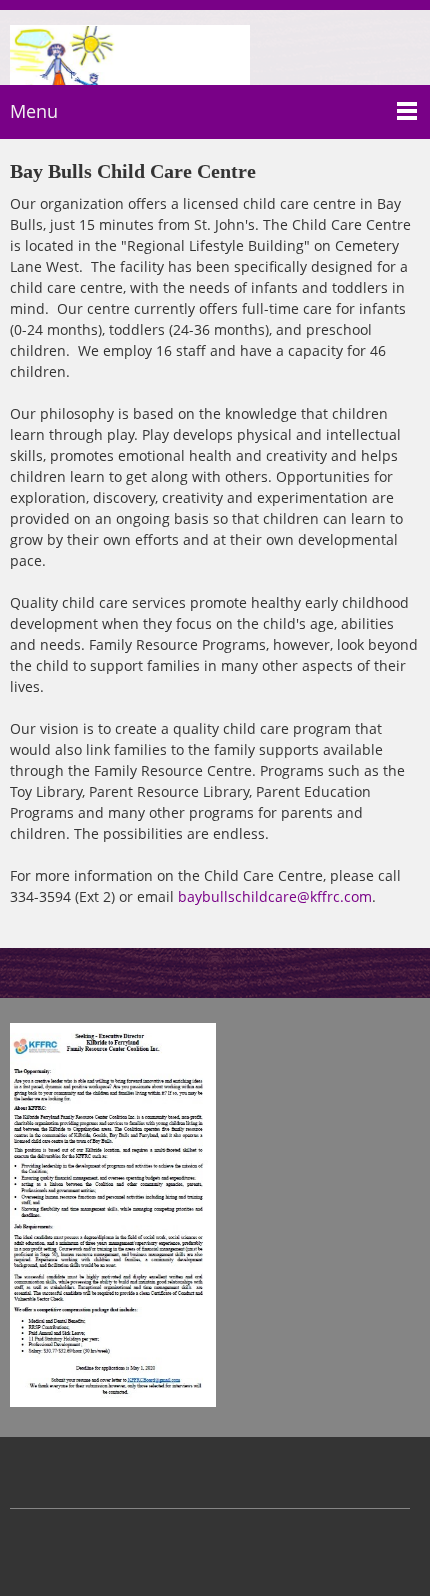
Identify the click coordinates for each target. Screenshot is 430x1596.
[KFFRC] (130, 50)
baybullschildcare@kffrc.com (275, 896)
